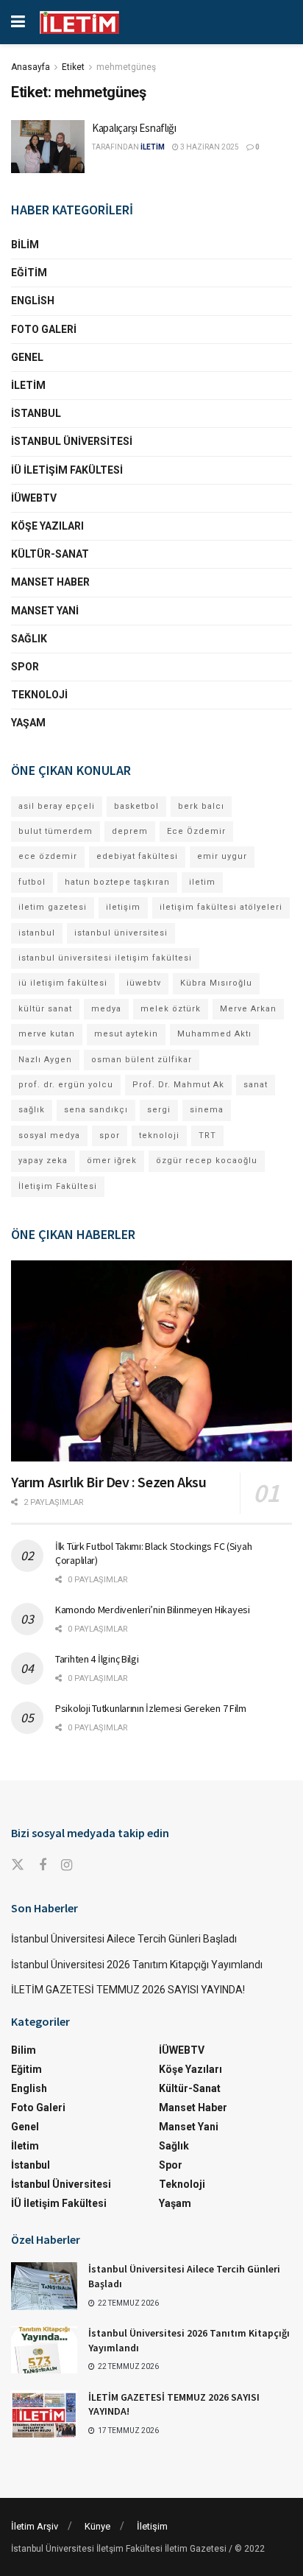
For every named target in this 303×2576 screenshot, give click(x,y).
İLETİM (153, 147)
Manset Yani (45, 611)
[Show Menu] (18, 22)
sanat (256, 1085)
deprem (130, 831)
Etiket (73, 67)
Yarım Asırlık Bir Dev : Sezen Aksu (108, 1482)
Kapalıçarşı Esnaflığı (134, 128)
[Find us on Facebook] (43, 1866)
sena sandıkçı (96, 1110)
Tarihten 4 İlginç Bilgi (97, 1659)
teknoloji (159, 1136)
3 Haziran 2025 (209, 147)
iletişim (123, 907)
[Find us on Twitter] (18, 1865)
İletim (28, 385)
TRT (207, 1136)
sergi (159, 1110)
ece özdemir (48, 856)
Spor (25, 667)
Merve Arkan (248, 1009)
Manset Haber (50, 582)
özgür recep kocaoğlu (207, 1161)
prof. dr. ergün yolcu (66, 1085)
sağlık (32, 1110)
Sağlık (29, 639)
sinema (207, 1110)
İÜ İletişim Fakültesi (67, 470)
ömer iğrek (112, 1161)
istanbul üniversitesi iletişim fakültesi (105, 958)
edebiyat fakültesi (137, 856)
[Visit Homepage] (79, 22)
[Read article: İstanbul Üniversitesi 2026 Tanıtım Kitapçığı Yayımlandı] (44, 2350)
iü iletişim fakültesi (63, 983)
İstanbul (36, 413)
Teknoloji (39, 695)
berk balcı (201, 806)
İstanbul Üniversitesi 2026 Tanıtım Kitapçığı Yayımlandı (137, 1965)
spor (110, 1136)
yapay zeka (43, 1161)
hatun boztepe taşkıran (117, 882)
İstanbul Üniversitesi (72, 441)
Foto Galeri (44, 329)
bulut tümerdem (56, 831)
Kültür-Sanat (50, 554)
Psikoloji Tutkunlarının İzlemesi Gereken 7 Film (151, 1708)
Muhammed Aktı (214, 1034)
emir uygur (222, 856)
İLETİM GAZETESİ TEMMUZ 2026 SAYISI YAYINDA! (128, 1990)
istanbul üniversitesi (121, 933)
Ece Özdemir (196, 831)
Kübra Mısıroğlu (216, 983)
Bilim (25, 245)
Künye (97, 2526)
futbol (32, 882)
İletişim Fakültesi (58, 1186)
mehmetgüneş (126, 67)
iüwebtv (144, 983)
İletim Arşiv (35, 2526)
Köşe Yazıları (47, 526)
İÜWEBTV (34, 498)
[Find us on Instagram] (67, 1866)
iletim (202, 882)
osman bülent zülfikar (142, 1060)
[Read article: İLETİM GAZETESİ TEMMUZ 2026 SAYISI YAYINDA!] (44, 2414)
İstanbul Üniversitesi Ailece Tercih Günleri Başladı (124, 1939)
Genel (27, 357)
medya (106, 1009)
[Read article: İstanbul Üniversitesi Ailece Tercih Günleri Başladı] (44, 2286)
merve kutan (47, 1034)
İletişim (152, 2526)
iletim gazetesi (53, 907)
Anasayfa (31, 67)
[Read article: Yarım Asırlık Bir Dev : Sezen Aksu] (151, 1361)
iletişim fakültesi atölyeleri (221, 907)
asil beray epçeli (57, 806)
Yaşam (28, 723)
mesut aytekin (126, 1034)
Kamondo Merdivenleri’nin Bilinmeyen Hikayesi (153, 1610)
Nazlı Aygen (45, 1060)
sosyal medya (49, 1136)
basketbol (136, 806)
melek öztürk (171, 1009)
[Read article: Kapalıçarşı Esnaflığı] (48, 147)
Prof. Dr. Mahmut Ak (178, 1085)
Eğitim (29, 273)
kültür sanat (45, 1009)
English (33, 301)
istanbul (37, 933)
